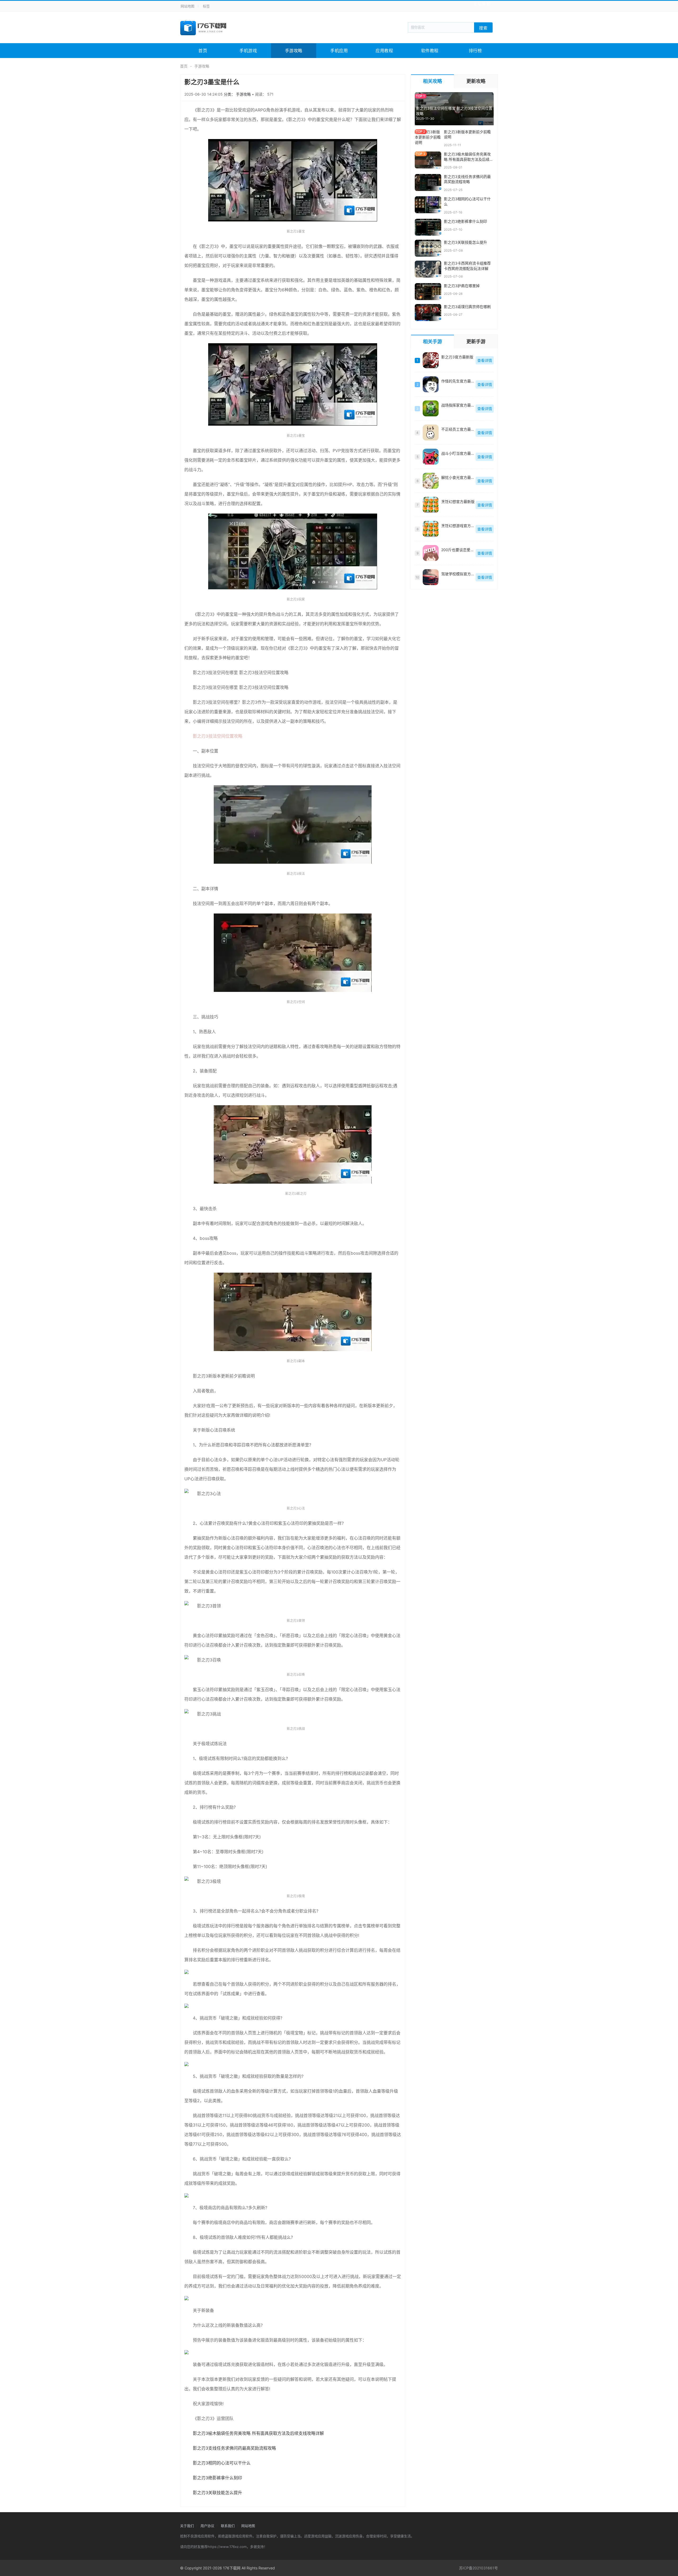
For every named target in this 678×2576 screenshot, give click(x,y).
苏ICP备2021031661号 (478, 2568)
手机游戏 (248, 51)
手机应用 (339, 51)
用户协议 (207, 2526)
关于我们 (187, 2526)
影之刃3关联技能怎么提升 (217, 2493)
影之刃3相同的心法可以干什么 (222, 2463)
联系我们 (228, 2526)
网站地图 (188, 6)
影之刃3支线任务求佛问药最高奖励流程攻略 (234, 2448)
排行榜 (475, 51)
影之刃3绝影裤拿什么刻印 (217, 2478)
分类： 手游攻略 (238, 94)
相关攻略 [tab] (432, 81)
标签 (206, 6)
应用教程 (384, 51)
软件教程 (430, 51)
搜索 (483, 28)
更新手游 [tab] (476, 342)
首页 (203, 51)
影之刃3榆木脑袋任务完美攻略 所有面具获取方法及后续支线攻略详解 (258, 2433)
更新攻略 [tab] (476, 81)
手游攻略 (294, 51)
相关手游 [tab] (432, 342)
